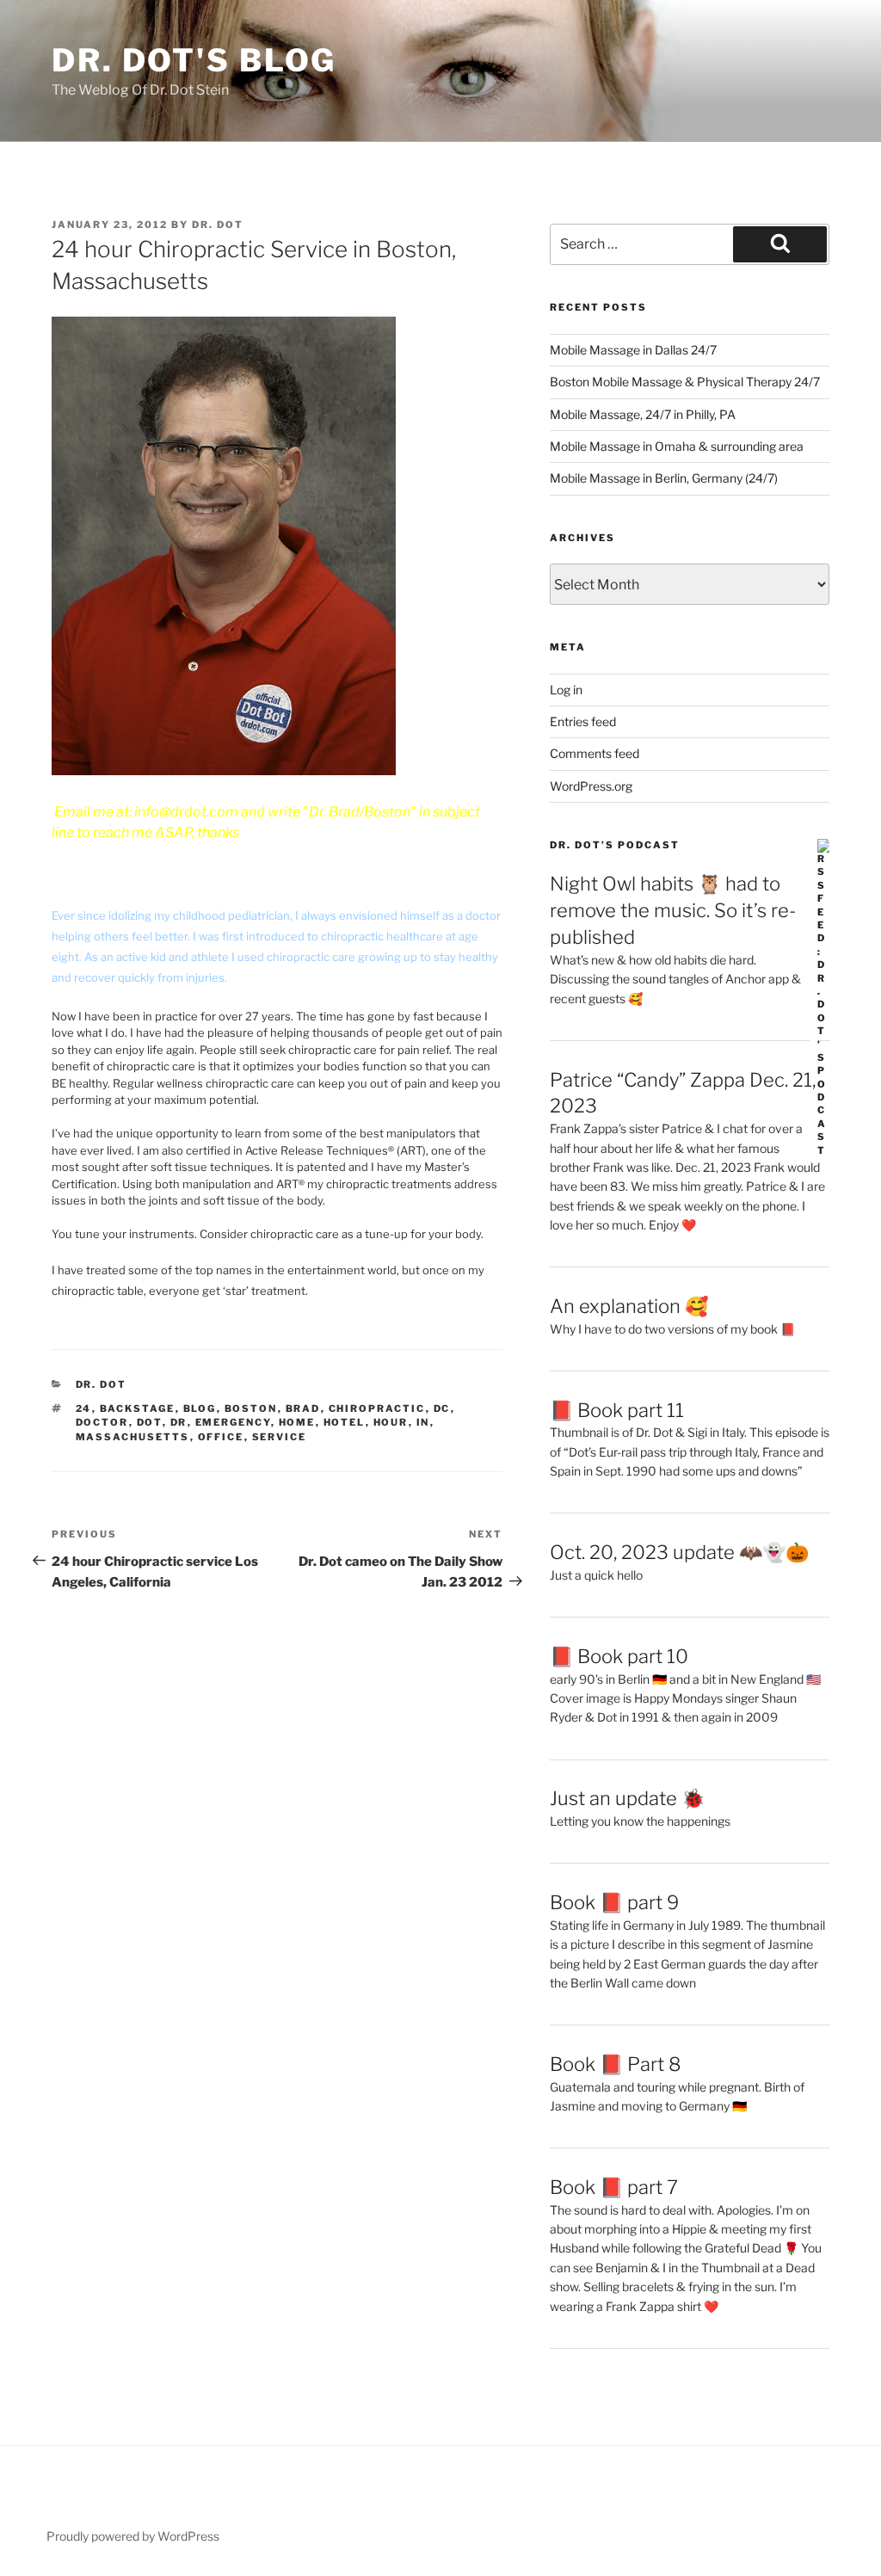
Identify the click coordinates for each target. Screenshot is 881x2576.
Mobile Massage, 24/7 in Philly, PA (643, 414)
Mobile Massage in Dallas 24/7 (633, 350)
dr (179, 1422)
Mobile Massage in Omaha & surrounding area (677, 446)
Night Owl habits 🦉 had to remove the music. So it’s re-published (673, 910)
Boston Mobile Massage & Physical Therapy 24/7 (685, 382)
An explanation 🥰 (629, 1306)
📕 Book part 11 (617, 1410)
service (280, 1437)
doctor (102, 1422)
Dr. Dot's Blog (194, 60)
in (423, 1422)
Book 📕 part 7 (614, 2187)
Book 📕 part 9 (614, 1902)
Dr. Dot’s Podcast (615, 845)
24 (84, 1408)
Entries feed (583, 721)
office (221, 1437)
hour (391, 1422)
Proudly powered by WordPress (133, 2536)
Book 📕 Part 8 (616, 2064)
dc (442, 1408)
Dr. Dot (218, 225)
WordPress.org (591, 786)
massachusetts (133, 1437)
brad (303, 1408)
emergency (233, 1422)
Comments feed (595, 753)
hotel (345, 1422)
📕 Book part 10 (619, 1656)
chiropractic (377, 1408)
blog (200, 1408)
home (297, 1422)
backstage (138, 1408)
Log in (566, 690)
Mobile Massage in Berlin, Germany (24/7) (664, 478)
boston (251, 1408)
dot (150, 1422)
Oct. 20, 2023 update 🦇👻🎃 (679, 1552)
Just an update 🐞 (627, 1798)
